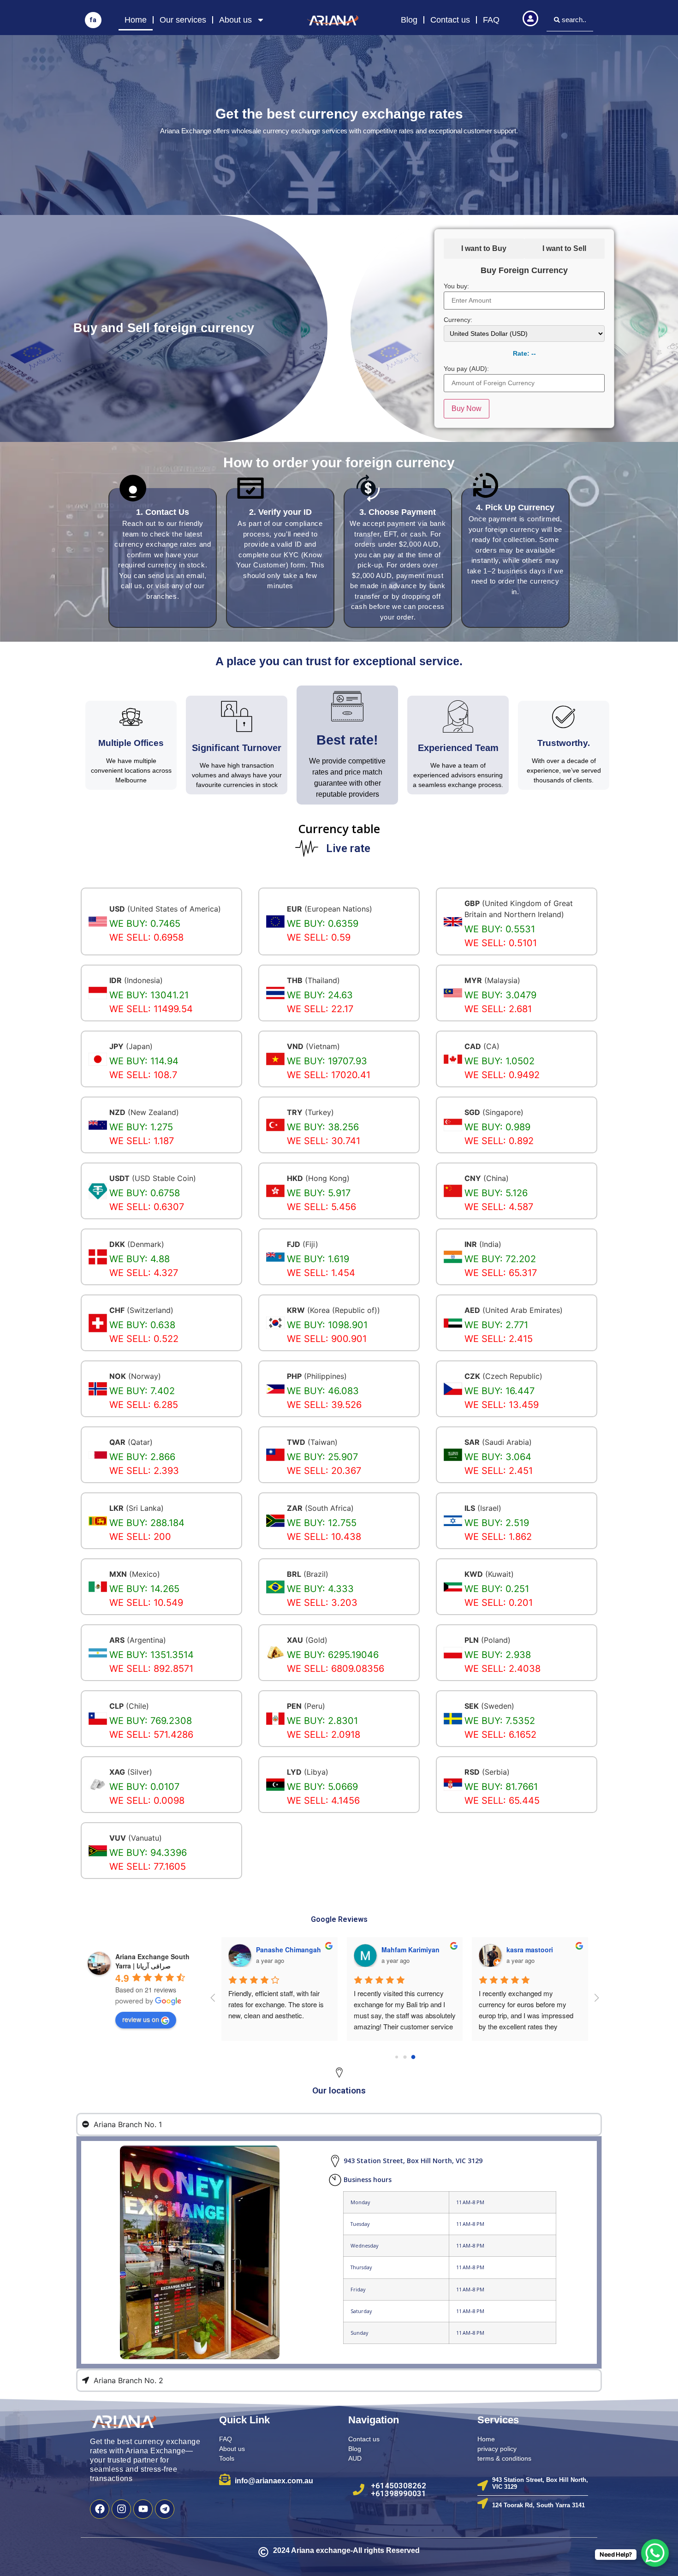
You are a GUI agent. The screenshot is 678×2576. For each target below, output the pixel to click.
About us (235, 20)
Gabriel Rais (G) (531, 1950)
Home (136, 20)
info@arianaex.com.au (274, 2481)
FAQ (491, 20)
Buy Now (467, 408)
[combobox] (570, 20)
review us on (141, 2019)
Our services (183, 20)
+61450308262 (398, 2486)
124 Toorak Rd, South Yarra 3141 (538, 2505)
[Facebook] (100, 2509)
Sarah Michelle (404, 1950)
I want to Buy (484, 248)
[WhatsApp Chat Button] (655, 2553)
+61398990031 (398, 2493)
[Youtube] (143, 2509)
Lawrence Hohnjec (285, 1950)
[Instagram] (121, 2509)
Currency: (458, 320)
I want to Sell (564, 248)
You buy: (456, 286)
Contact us (450, 20)
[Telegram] (165, 2509)
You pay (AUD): (466, 369)
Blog (409, 20)
